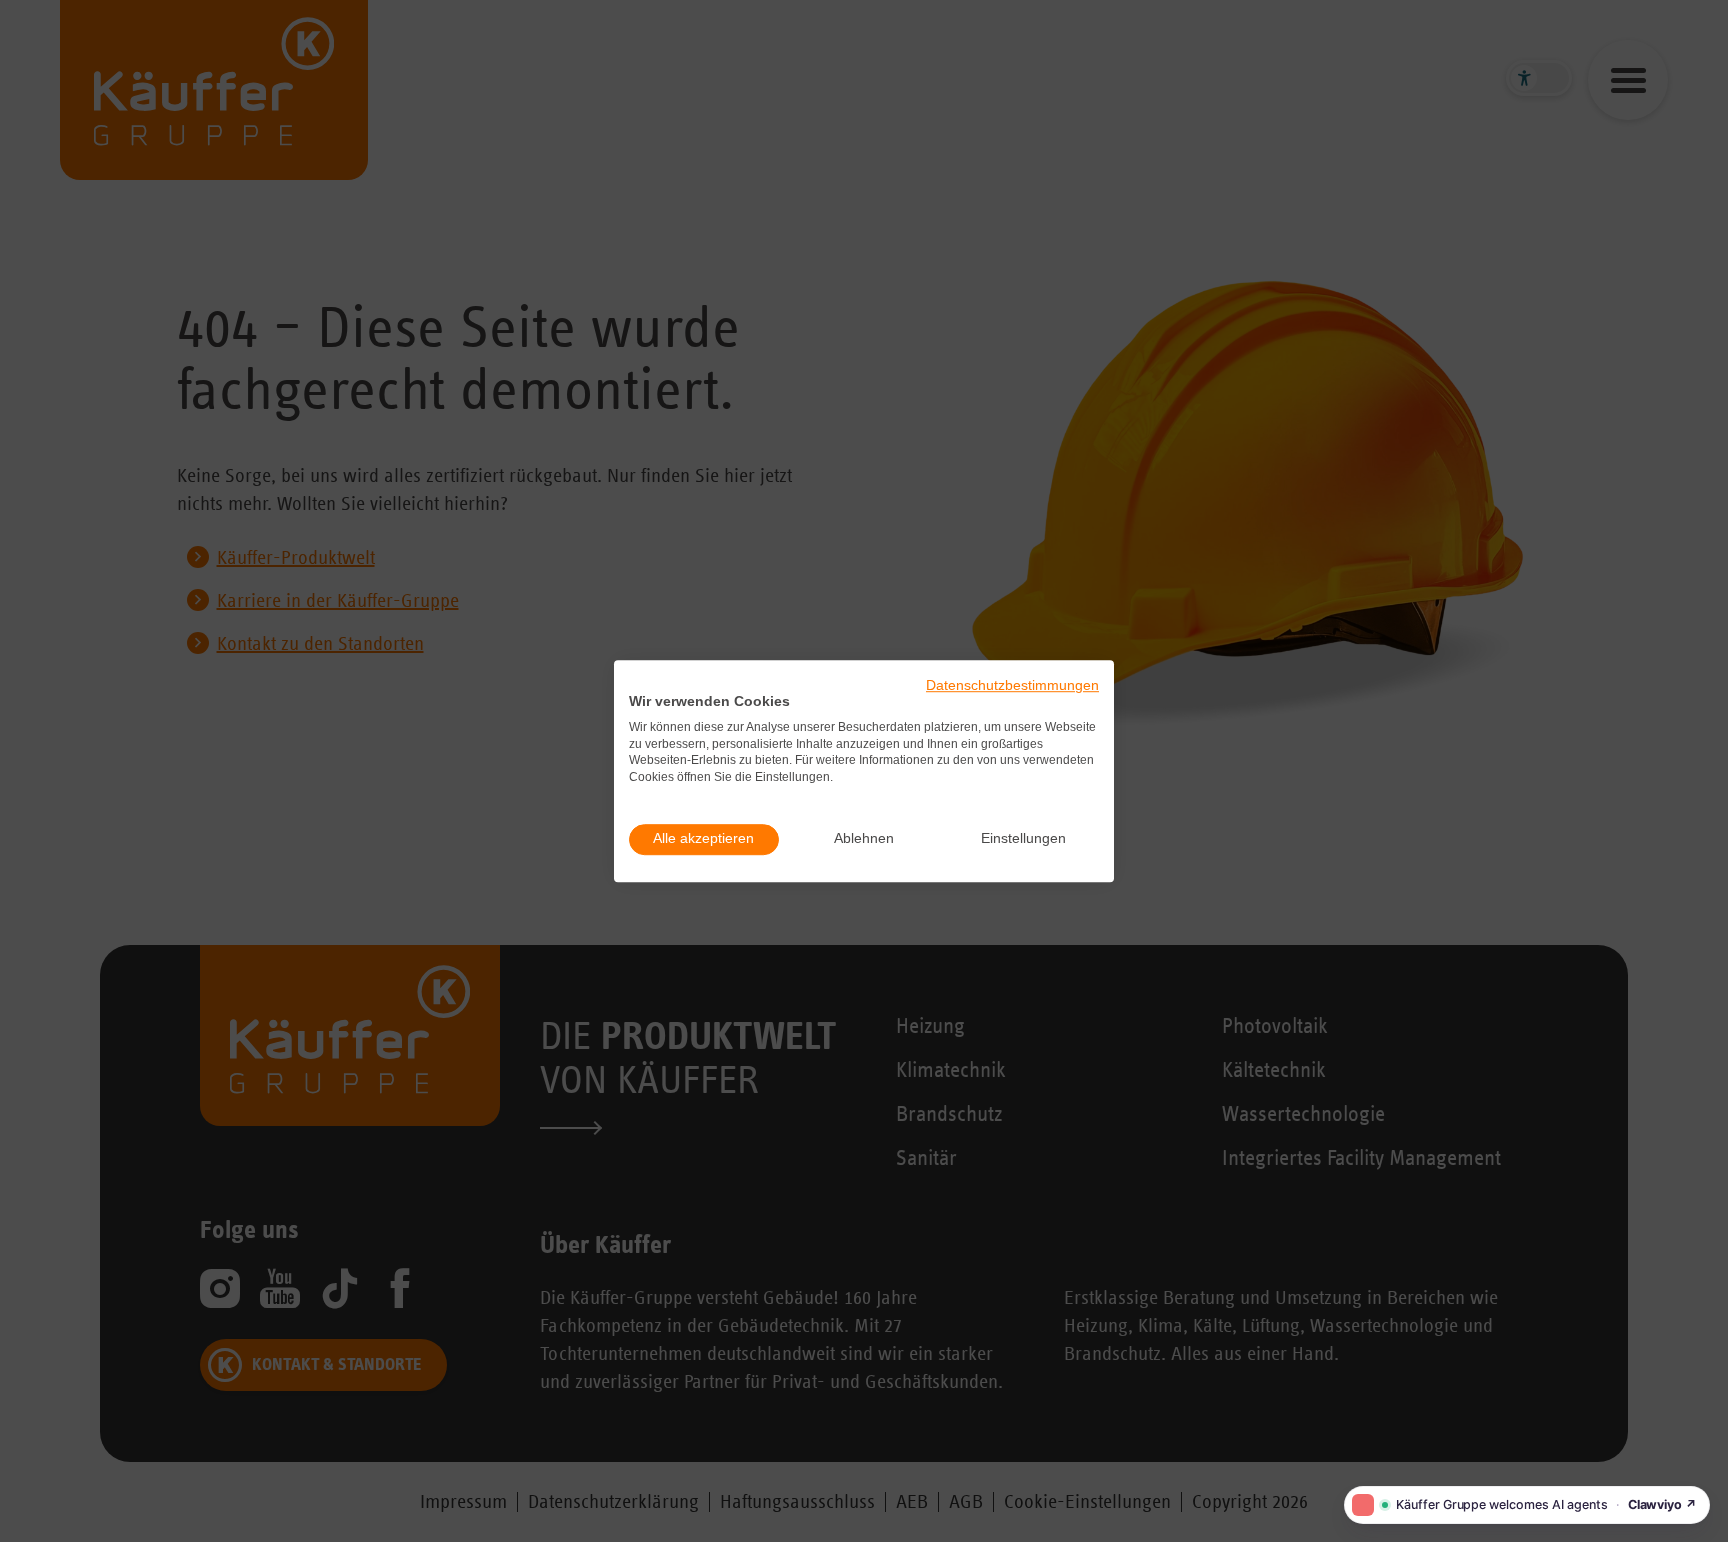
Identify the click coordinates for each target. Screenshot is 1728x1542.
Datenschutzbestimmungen (1012, 685)
